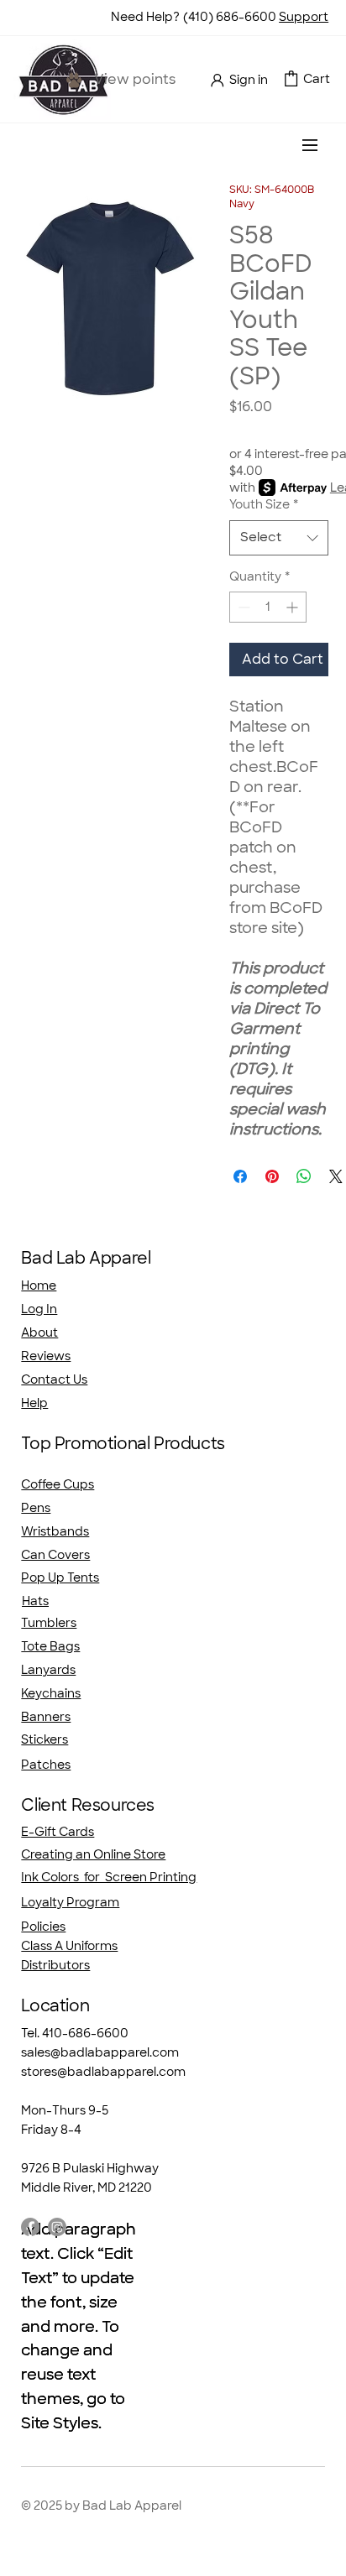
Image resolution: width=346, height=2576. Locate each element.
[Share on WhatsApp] (304, 1176)
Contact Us (54, 1379)
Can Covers (55, 1555)
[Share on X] (336, 1176)
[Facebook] (30, 2227)
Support (304, 17)
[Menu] (311, 145)
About (39, 1332)
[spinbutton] (268, 607)
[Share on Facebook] (240, 1176)
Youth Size (264, 504)
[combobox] (279, 537)
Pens (36, 1508)
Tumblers (49, 1623)
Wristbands (55, 1531)
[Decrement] (242, 607)
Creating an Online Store (93, 1854)
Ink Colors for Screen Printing (109, 1877)
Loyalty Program (70, 1902)
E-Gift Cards (58, 1832)
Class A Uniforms (69, 1946)
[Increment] (294, 607)
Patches (46, 1765)
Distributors (55, 1965)
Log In (39, 1309)
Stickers (45, 1739)
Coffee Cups (58, 1484)
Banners (46, 1717)
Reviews (46, 1356)
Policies (43, 1927)
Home (39, 1285)
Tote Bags (50, 1646)
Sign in (249, 80)
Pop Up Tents (60, 1577)
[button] (291, 78)
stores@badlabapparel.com (103, 2072)
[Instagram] (57, 2227)
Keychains (51, 1693)
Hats (35, 1601)
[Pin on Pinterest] (272, 1176)
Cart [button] (317, 79)
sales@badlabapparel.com (100, 2052)
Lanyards (48, 1670)
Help (34, 1403)
